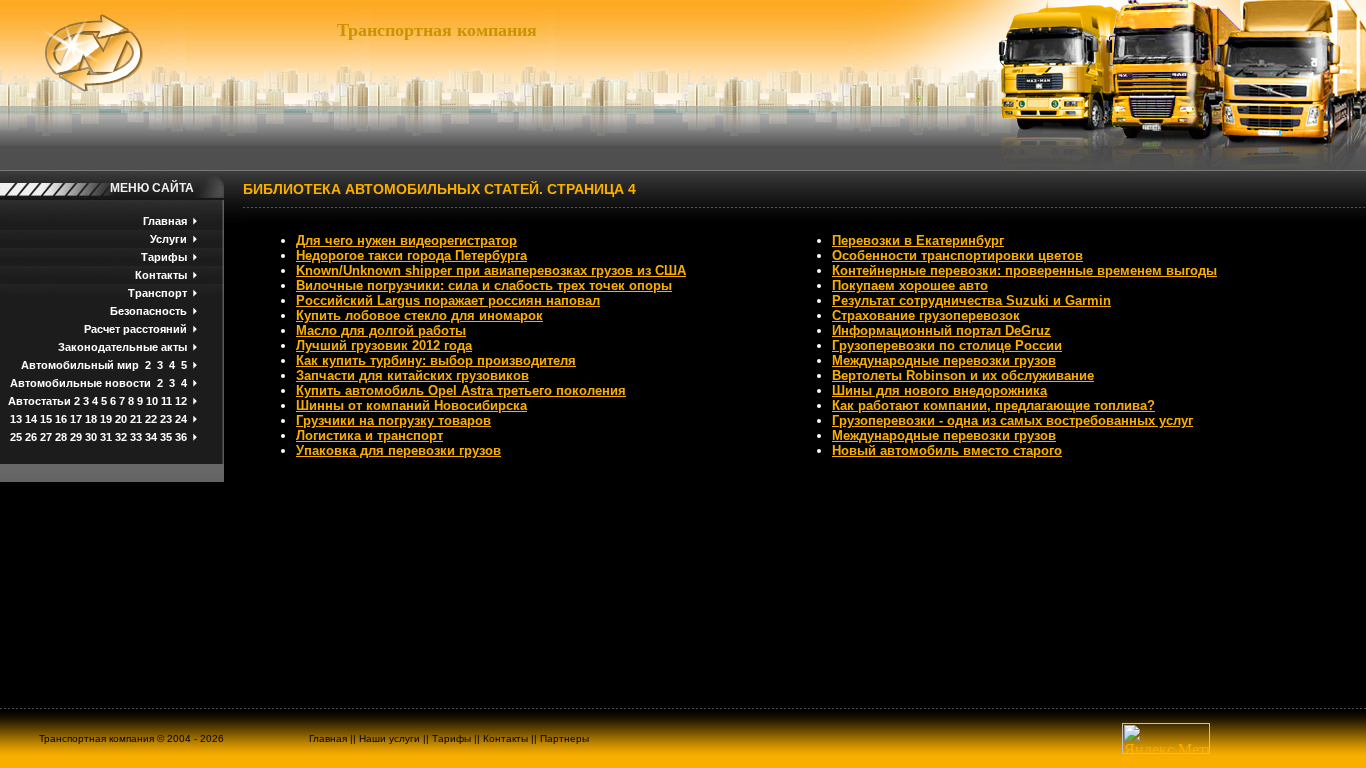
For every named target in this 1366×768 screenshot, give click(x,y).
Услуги (168, 239)
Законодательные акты (122, 347)
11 (166, 401)
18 (91, 419)
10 (152, 401)
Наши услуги (389, 738)
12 (181, 401)
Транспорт (157, 293)
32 (121, 437)
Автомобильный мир (80, 365)
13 (16, 419)
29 (76, 437)
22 (151, 419)
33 (136, 437)
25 (16, 437)
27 (46, 437)
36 (181, 437)
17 (76, 419)
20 (121, 419)
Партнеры (564, 738)
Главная (165, 221)
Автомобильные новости (80, 383)
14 (31, 419)
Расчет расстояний (135, 329)
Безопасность (148, 311)
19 (106, 419)
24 (181, 419)
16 (61, 419)
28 (61, 437)
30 (91, 437)
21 (136, 419)
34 (151, 437)
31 (106, 437)
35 (166, 437)
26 (31, 437)
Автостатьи (39, 401)
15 (46, 419)
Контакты (161, 275)
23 (166, 419)
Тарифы (164, 257)
